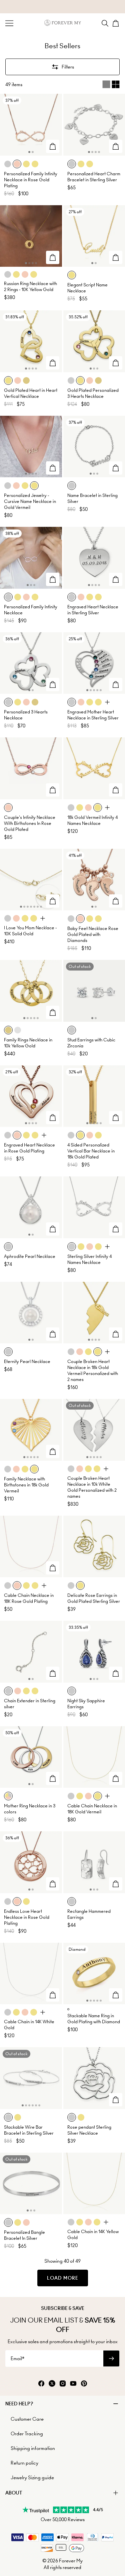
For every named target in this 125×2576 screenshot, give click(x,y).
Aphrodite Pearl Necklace (30, 1256)
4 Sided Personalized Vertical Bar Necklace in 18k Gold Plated (91, 1151)
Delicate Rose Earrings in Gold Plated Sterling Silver (94, 1598)
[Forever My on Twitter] (52, 2384)
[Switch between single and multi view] (111, 84)
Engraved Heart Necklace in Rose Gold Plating (29, 1148)
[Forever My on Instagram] (63, 2384)
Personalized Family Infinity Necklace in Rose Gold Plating (31, 180)
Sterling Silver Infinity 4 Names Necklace (89, 1259)
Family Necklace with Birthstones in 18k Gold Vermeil (26, 1485)
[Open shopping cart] (116, 23)
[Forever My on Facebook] (41, 2384)
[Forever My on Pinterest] (84, 2384)
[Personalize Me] (53, 146)
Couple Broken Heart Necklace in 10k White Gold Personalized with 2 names (92, 1487)
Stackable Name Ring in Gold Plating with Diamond (94, 2019)
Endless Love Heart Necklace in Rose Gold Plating (27, 1917)
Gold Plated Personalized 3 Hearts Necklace (93, 393)
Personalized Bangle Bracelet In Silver (24, 2235)
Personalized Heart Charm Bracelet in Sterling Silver (94, 177)
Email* (17, 2358)
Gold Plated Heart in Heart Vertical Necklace (31, 393)
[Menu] (9, 23)
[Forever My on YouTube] (73, 2384)
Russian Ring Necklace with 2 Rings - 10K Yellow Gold (30, 287)
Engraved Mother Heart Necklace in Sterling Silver (93, 715)
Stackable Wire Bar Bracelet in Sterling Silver (29, 2130)
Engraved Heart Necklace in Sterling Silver (93, 610)
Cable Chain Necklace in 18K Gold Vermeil (92, 1809)
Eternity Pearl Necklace (27, 1362)
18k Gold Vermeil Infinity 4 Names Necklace (92, 820)
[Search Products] (105, 23)
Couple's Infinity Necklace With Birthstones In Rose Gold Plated (30, 823)
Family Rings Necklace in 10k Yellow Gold (28, 1043)
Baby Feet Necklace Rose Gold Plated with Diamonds (93, 934)
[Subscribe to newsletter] (111, 2358)
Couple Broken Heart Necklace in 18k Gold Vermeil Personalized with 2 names (93, 1370)
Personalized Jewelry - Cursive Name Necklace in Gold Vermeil (30, 501)
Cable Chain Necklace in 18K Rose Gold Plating (29, 1598)
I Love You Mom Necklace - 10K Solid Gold (30, 931)
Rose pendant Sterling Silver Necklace (89, 2130)
